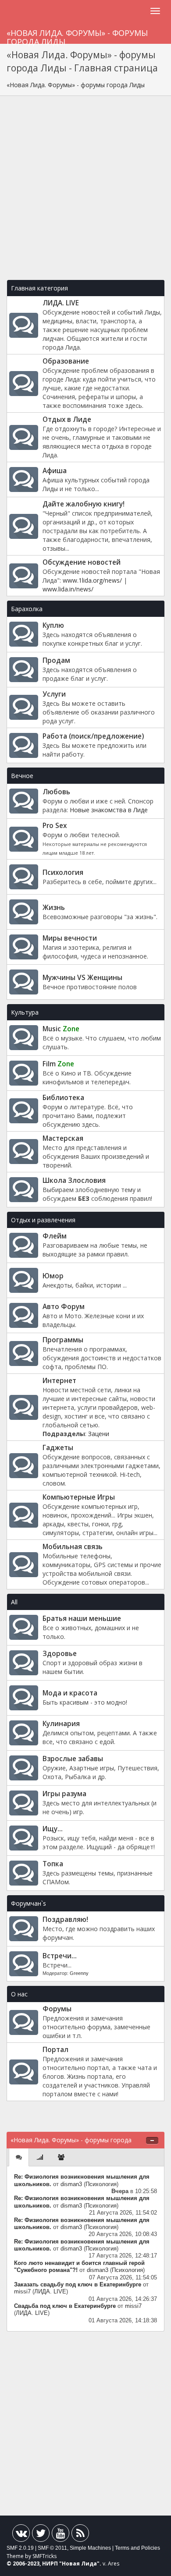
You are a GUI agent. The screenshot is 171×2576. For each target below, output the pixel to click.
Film (58, 1064)
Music (61, 1029)
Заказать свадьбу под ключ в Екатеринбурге (78, 2285)
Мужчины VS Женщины (82, 978)
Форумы (57, 2009)
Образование (66, 361)
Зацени (99, 1434)
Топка (53, 1864)
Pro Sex (55, 826)
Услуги (54, 694)
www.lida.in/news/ (68, 589)
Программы (63, 1340)
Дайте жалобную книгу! (84, 504)
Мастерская (63, 1138)
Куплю (53, 625)
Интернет (59, 1381)
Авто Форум (64, 1307)
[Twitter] (41, 2535)
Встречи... (60, 1956)
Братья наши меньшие (82, 1619)
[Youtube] (61, 2535)
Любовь (56, 792)
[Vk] (21, 2535)
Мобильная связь (73, 1547)
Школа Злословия (74, 1180)
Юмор (53, 1276)
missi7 (22, 2292)
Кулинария (61, 1724)
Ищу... (53, 1829)
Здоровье (60, 1654)
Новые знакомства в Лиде (109, 810)
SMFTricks (45, 2556)
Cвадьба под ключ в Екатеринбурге (65, 2306)
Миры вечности (70, 938)
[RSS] (80, 2535)
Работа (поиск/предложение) (93, 736)
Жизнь (54, 908)
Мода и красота (70, 1693)
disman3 (71, 2184)
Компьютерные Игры (79, 1497)
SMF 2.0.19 (20, 2548)
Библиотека (63, 1098)
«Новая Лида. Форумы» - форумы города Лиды (77, 36)
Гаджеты (58, 1448)
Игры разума (64, 1794)
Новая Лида (79, 2564)
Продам (56, 660)
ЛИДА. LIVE (61, 303)
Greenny (79, 1973)
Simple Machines (90, 2548)
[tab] (19, 2157)
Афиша (55, 471)
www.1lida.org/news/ (92, 580)
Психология (63, 872)
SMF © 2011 (52, 2548)
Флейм (55, 1236)
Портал (55, 2050)
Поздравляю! (65, 1920)
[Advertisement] (85, 192)
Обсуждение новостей (82, 562)
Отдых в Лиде (67, 419)
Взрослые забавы (73, 1759)
